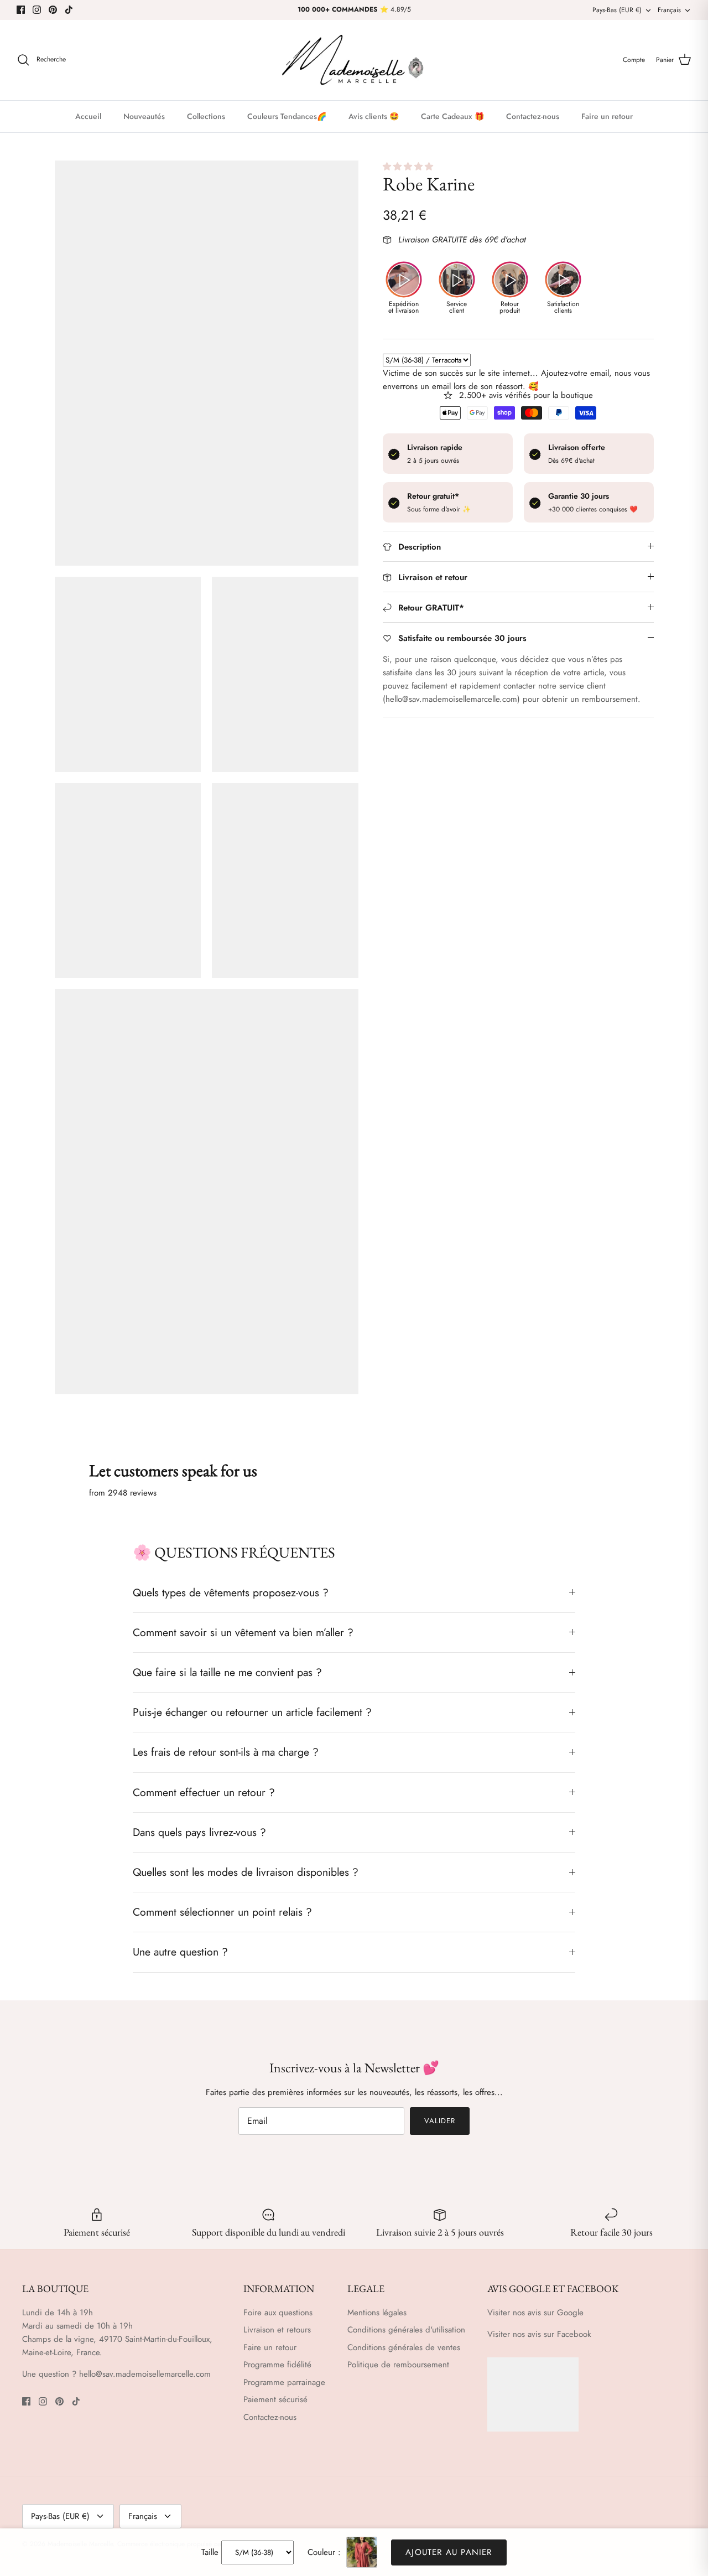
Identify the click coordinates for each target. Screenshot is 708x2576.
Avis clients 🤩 (374, 116)
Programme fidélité (277, 2365)
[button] (409, 167)
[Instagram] (37, 10)
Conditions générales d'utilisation (406, 2330)
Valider (440, 2121)
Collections (206, 116)
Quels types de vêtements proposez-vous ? (231, 1592)
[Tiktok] (69, 10)
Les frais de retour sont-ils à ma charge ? (226, 1752)
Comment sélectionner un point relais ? (222, 1912)
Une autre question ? (180, 1952)
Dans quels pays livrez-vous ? (199, 1832)
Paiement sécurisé (275, 2399)
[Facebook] (21, 10)
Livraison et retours (277, 2330)
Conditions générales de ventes (404, 2347)
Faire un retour (607, 116)
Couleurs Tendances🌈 (287, 116)
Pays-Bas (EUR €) (617, 10)
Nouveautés (144, 116)
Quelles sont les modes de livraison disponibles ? (246, 1872)
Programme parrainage (284, 2382)
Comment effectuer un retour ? (204, 1792)
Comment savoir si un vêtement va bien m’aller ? (243, 1632)
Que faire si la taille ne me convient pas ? (227, 1672)
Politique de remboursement (398, 2365)
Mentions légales (377, 2313)
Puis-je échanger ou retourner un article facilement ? (252, 1712)
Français (669, 10)
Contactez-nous (533, 116)
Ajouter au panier (449, 2552)
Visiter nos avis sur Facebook (539, 2334)
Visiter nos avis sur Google (535, 2313)
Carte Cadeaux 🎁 (452, 116)
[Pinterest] (53, 10)
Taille (210, 2552)
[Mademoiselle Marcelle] (354, 60)
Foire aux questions (278, 2313)
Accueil (88, 116)
